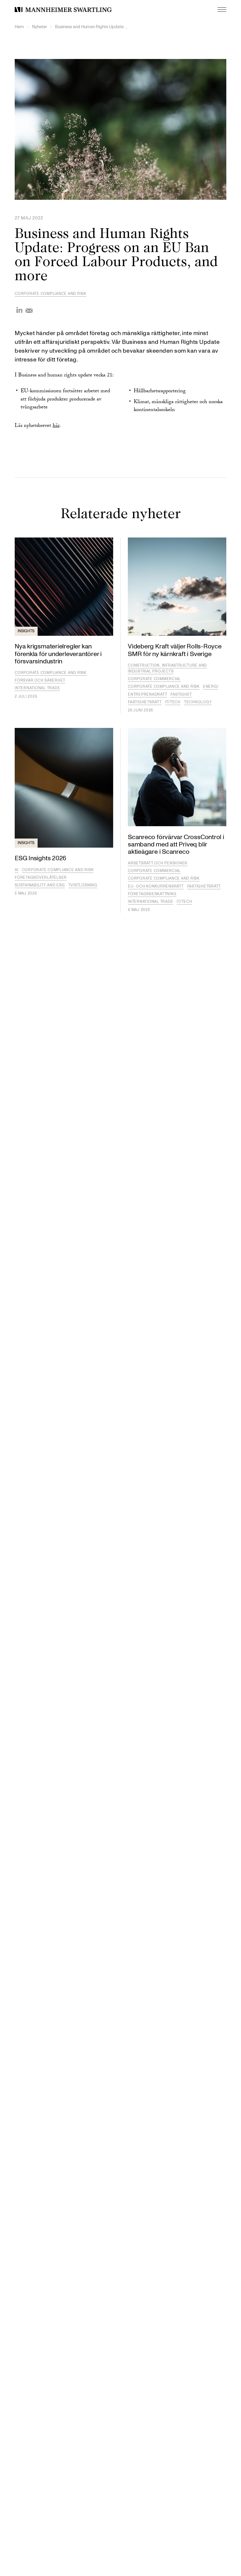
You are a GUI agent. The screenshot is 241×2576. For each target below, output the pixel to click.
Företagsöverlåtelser (41, 878)
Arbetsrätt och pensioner (158, 863)
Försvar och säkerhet (40, 680)
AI (17, 870)
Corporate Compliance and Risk (51, 294)
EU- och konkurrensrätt (156, 886)
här (56, 426)
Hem (19, 27)
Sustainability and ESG (40, 885)
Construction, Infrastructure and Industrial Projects (167, 668)
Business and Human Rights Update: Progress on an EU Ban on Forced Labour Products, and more (92, 27)
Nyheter (40, 27)
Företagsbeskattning (152, 894)
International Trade (37, 688)
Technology (198, 702)
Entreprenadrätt (147, 694)
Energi (211, 687)
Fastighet (181, 694)
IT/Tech (173, 702)
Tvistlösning (83, 885)
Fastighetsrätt (145, 702)
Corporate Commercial (154, 679)
